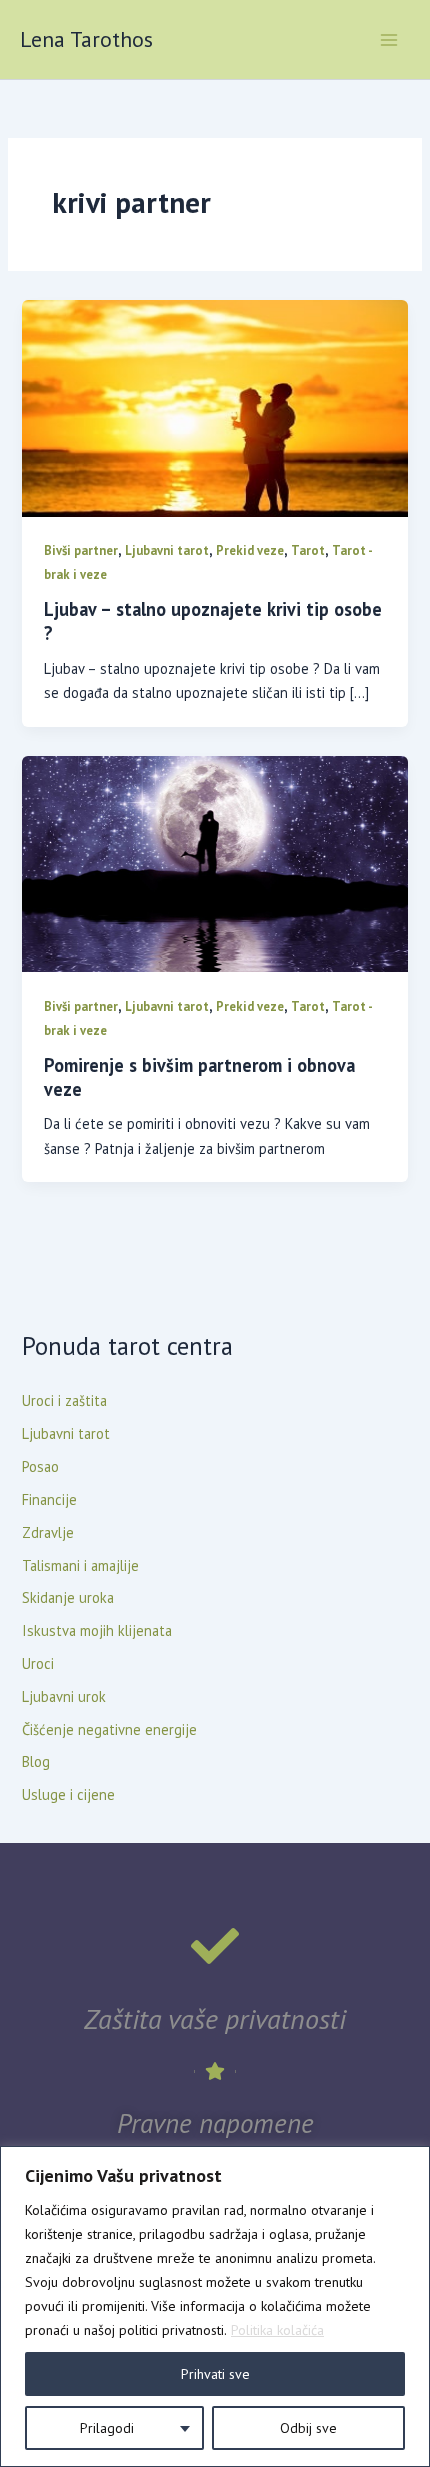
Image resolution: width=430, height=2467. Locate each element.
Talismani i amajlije (80, 1565)
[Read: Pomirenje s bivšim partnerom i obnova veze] (214, 862)
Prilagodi (107, 2428)
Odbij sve (308, 2428)
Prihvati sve (215, 2374)
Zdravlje (48, 1532)
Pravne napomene (215, 2123)
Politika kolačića (277, 2330)
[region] (215, 2306)
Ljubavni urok (64, 1696)
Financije (49, 1499)
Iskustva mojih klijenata (97, 1630)
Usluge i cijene (68, 1794)
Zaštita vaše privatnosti (215, 2018)
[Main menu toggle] (389, 40)
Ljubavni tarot (167, 550)
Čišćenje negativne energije (109, 1729)
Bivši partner (81, 550)
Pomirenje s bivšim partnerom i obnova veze (199, 1077)
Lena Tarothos (86, 39)
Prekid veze (250, 550)
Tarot (308, 550)
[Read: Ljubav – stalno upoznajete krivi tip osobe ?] (214, 406)
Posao (40, 1466)
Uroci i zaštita (64, 1400)
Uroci (38, 1663)
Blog (36, 1761)
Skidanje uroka (68, 1597)
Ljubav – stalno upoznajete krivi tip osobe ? (213, 621)
